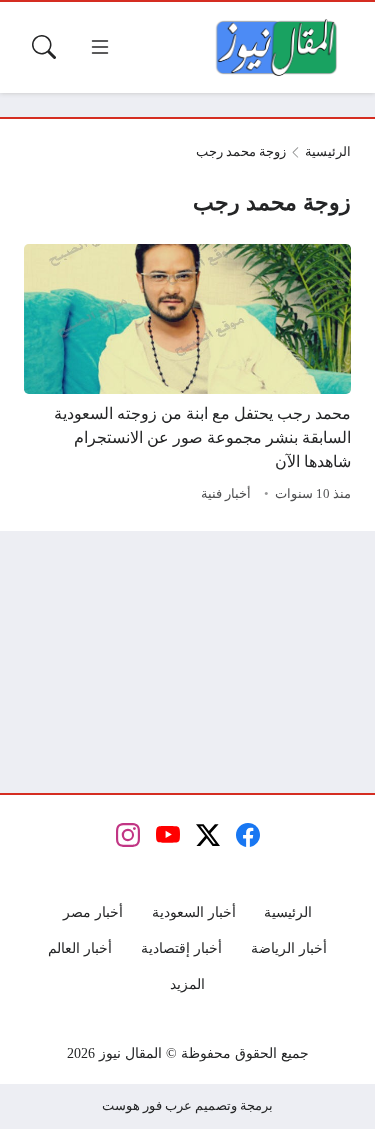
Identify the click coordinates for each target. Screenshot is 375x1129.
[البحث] (44, 47)
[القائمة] (100, 47)
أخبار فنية (226, 494)
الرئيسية (328, 152)
